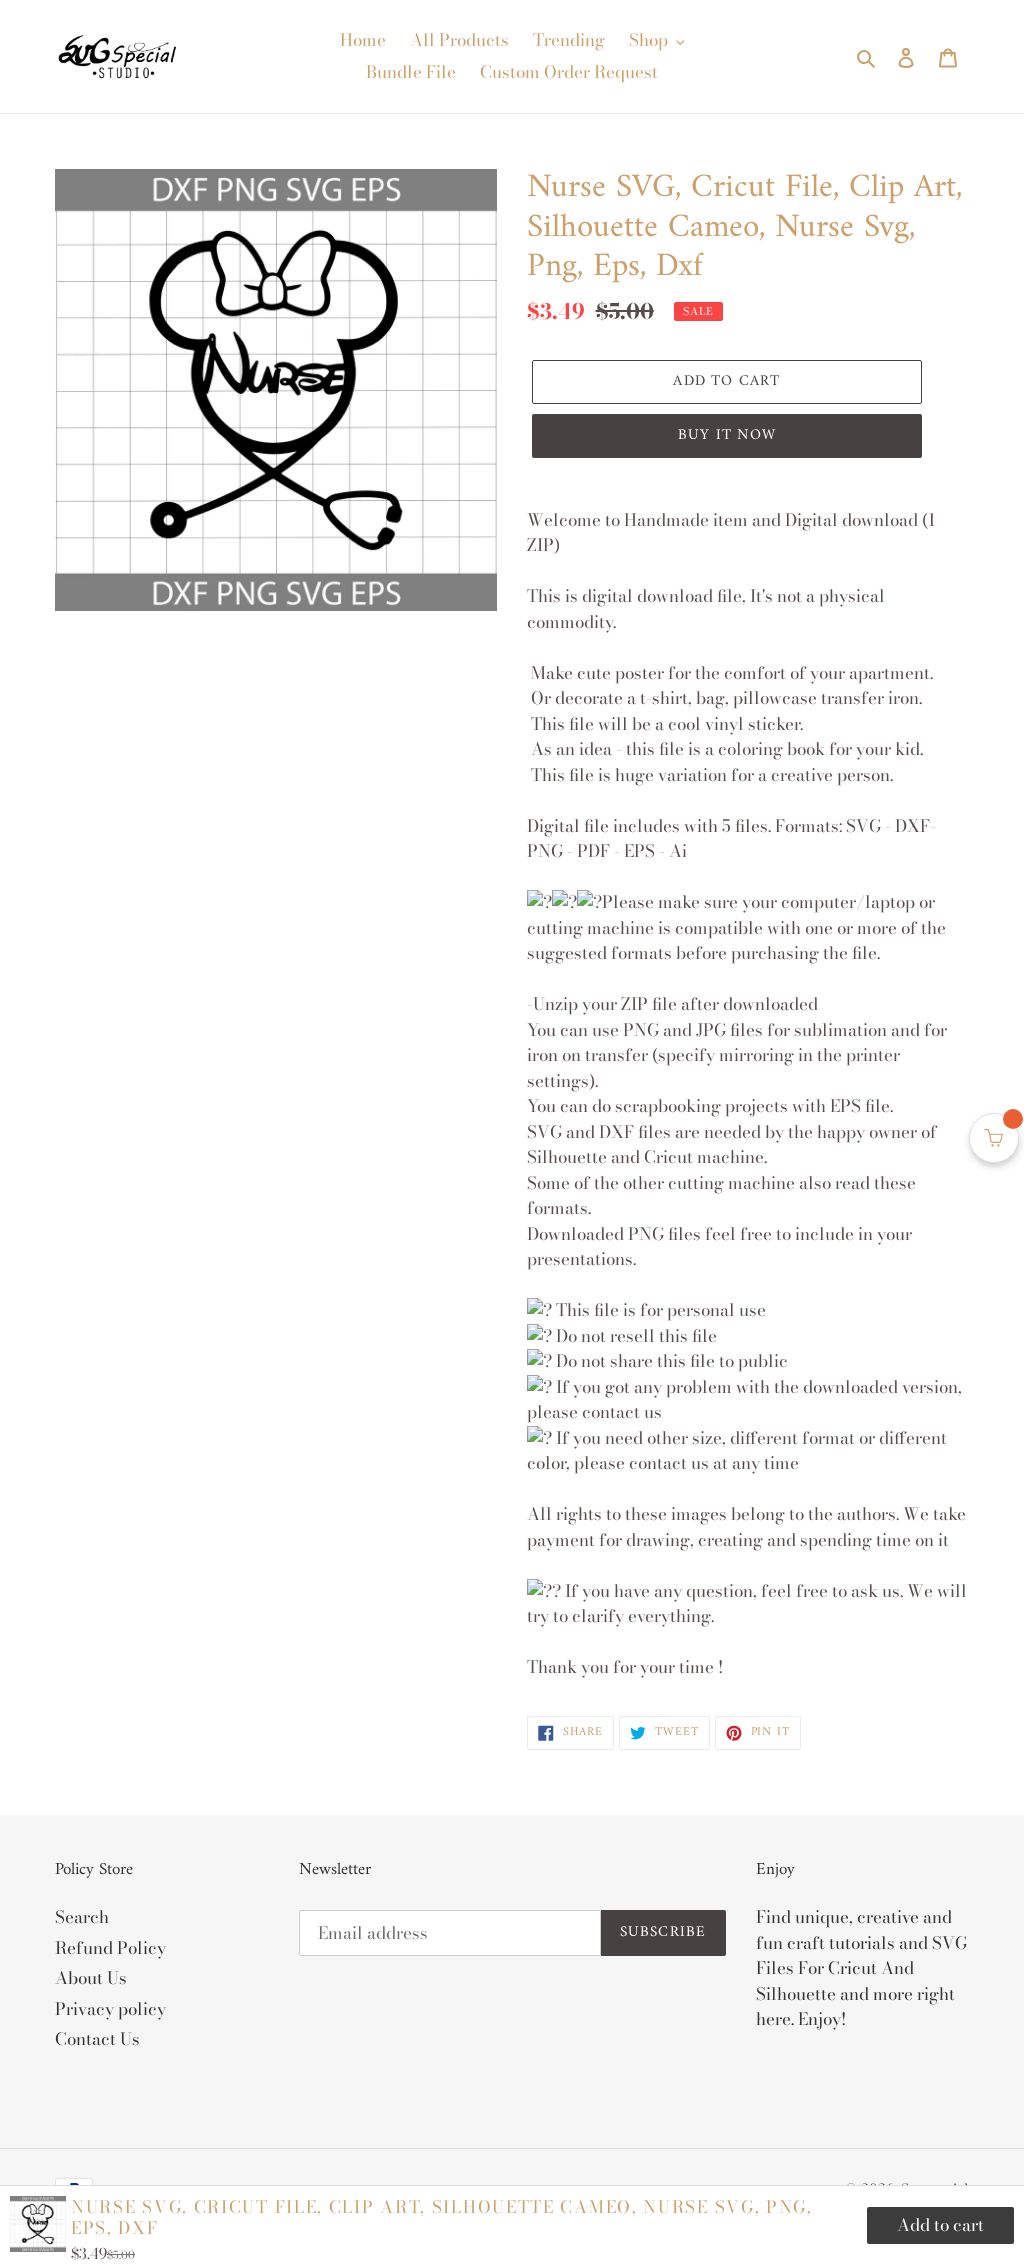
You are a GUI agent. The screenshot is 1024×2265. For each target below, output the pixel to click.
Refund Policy (110, 1948)
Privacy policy (110, 2009)
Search (82, 1917)
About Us (91, 1978)
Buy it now (727, 435)
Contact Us (97, 2039)
